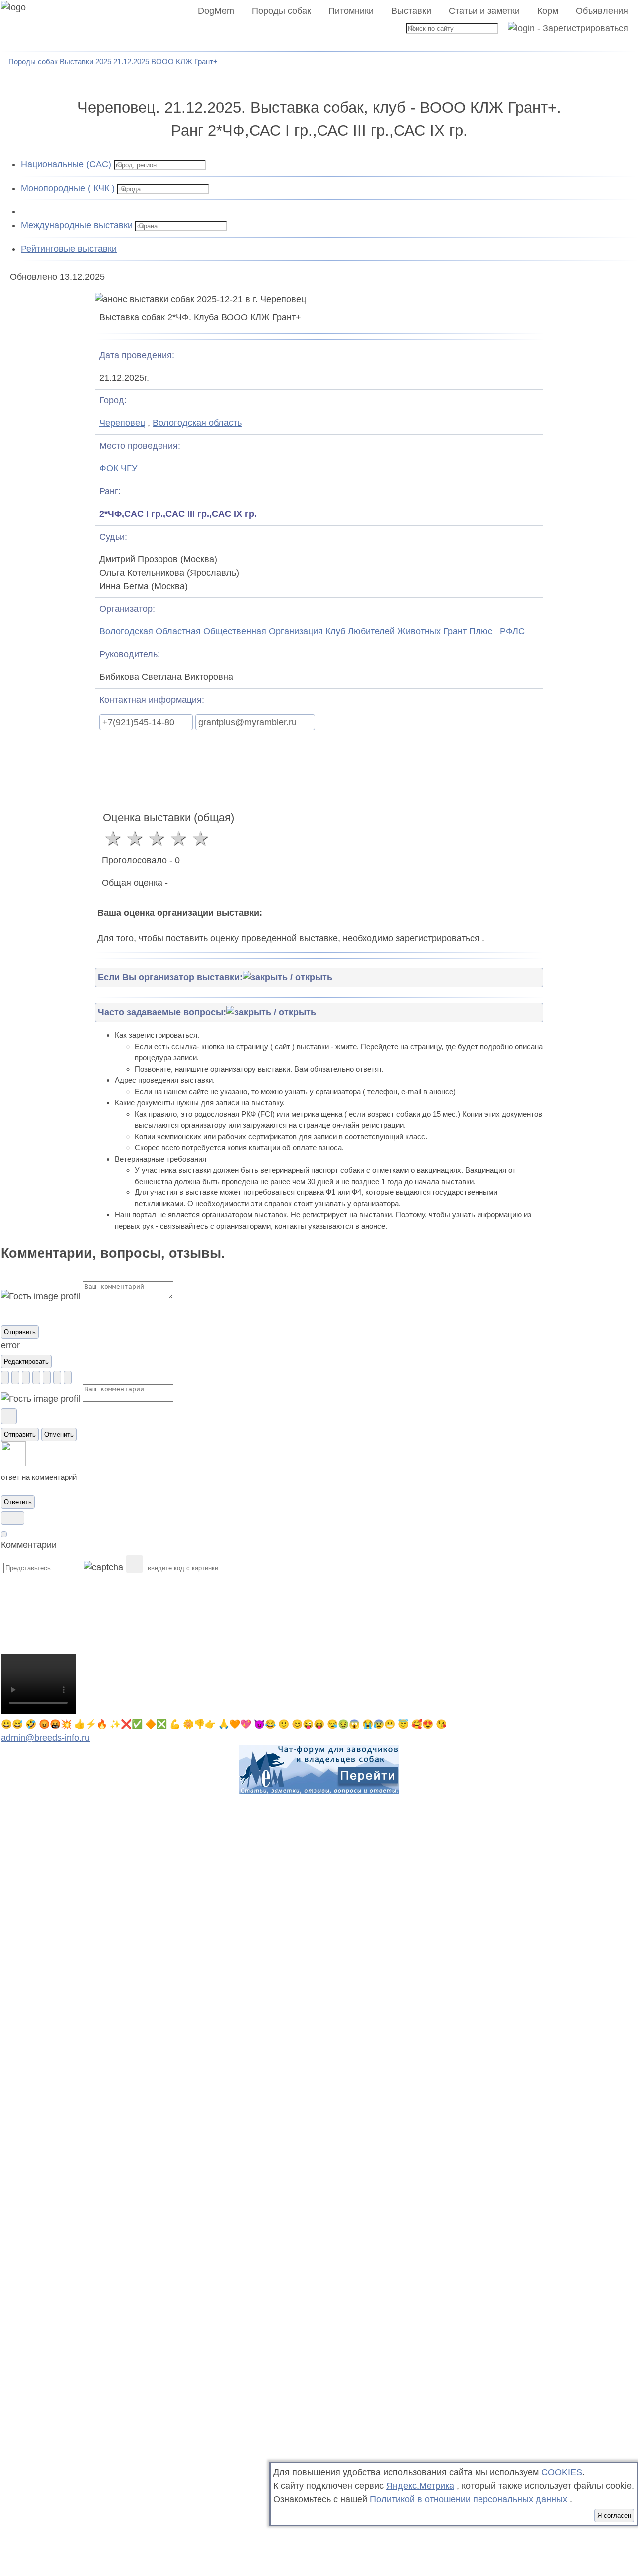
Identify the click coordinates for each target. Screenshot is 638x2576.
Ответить (18, 1502)
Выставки (411, 11)
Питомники (351, 11)
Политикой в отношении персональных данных (469, 2499)
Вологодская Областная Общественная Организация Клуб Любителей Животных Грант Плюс (296, 631)
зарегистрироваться (438, 938)
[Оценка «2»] (135, 838)
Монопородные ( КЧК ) (69, 188)
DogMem (216, 11)
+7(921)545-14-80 (138, 722)
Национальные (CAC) (66, 164)
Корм (548, 11)
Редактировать (26, 1361)
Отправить (20, 1332)
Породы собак (281, 11)
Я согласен (614, 2515)
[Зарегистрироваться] (564, 28)
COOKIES (562, 2472)
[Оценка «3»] (157, 838)
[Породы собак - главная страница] (26, 26)
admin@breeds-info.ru (45, 1738)
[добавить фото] (9, 1416)
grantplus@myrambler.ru (247, 722)
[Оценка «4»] (178, 838)
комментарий (54, 1477)
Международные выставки (77, 225)
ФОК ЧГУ (118, 468)
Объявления (602, 11)
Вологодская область (197, 423)
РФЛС (512, 631)
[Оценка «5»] (200, 838)
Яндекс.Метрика (420, 2486)
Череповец (122, 423)
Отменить (59, 1435)
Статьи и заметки (484, 11)
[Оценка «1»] (113, 838)
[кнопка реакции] (5, 1377)
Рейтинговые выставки (69, 249)
